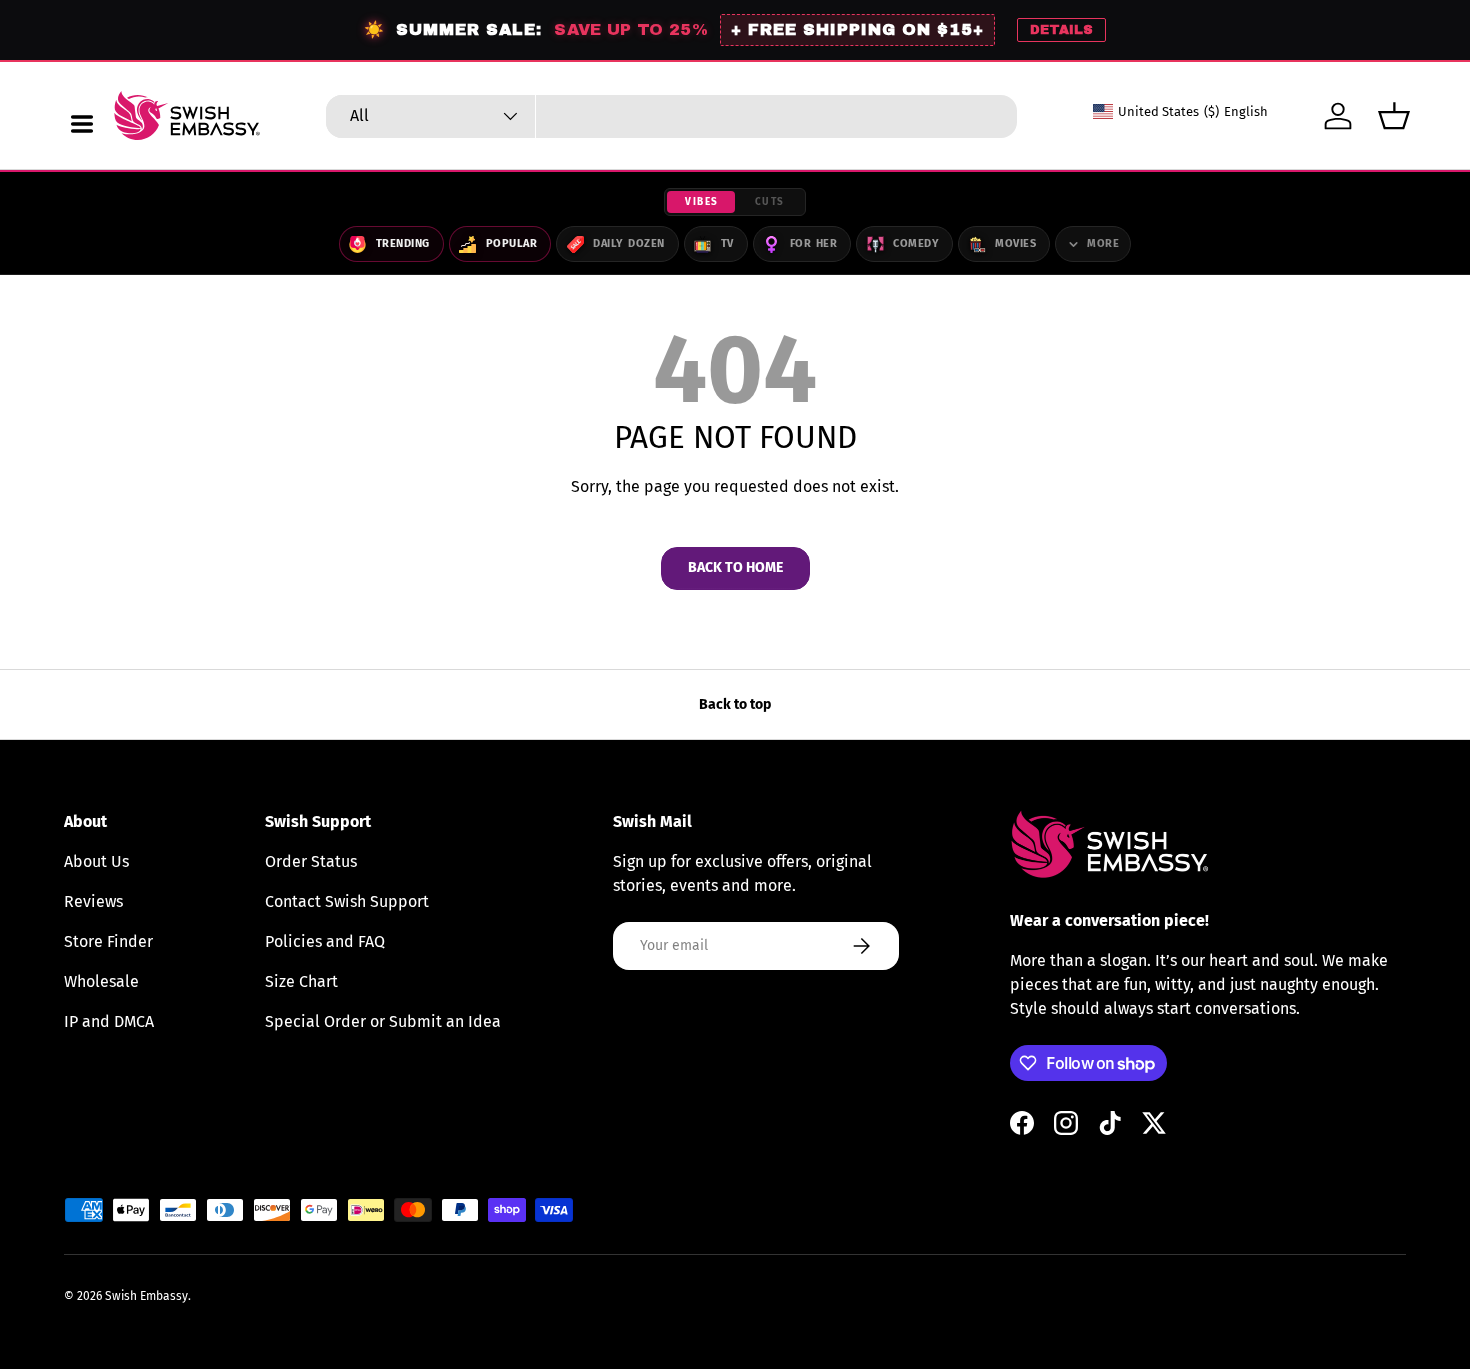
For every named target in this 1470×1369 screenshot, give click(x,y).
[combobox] (671, 116)
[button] (1394, 116)
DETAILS (1061, 30)
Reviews (93, 901)
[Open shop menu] (82, 124)
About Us (96, 861)
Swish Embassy (146, 1296)
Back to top (735, 704)
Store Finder (108, 941)
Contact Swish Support (347, 901)
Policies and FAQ (325, 941)
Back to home (735, 567)
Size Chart (301, 981)
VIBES (702, 202)
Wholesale (101, 981)
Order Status (311, 861)
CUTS (770, 202)
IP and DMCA (109, 1021)
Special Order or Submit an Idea (383, 1021)
